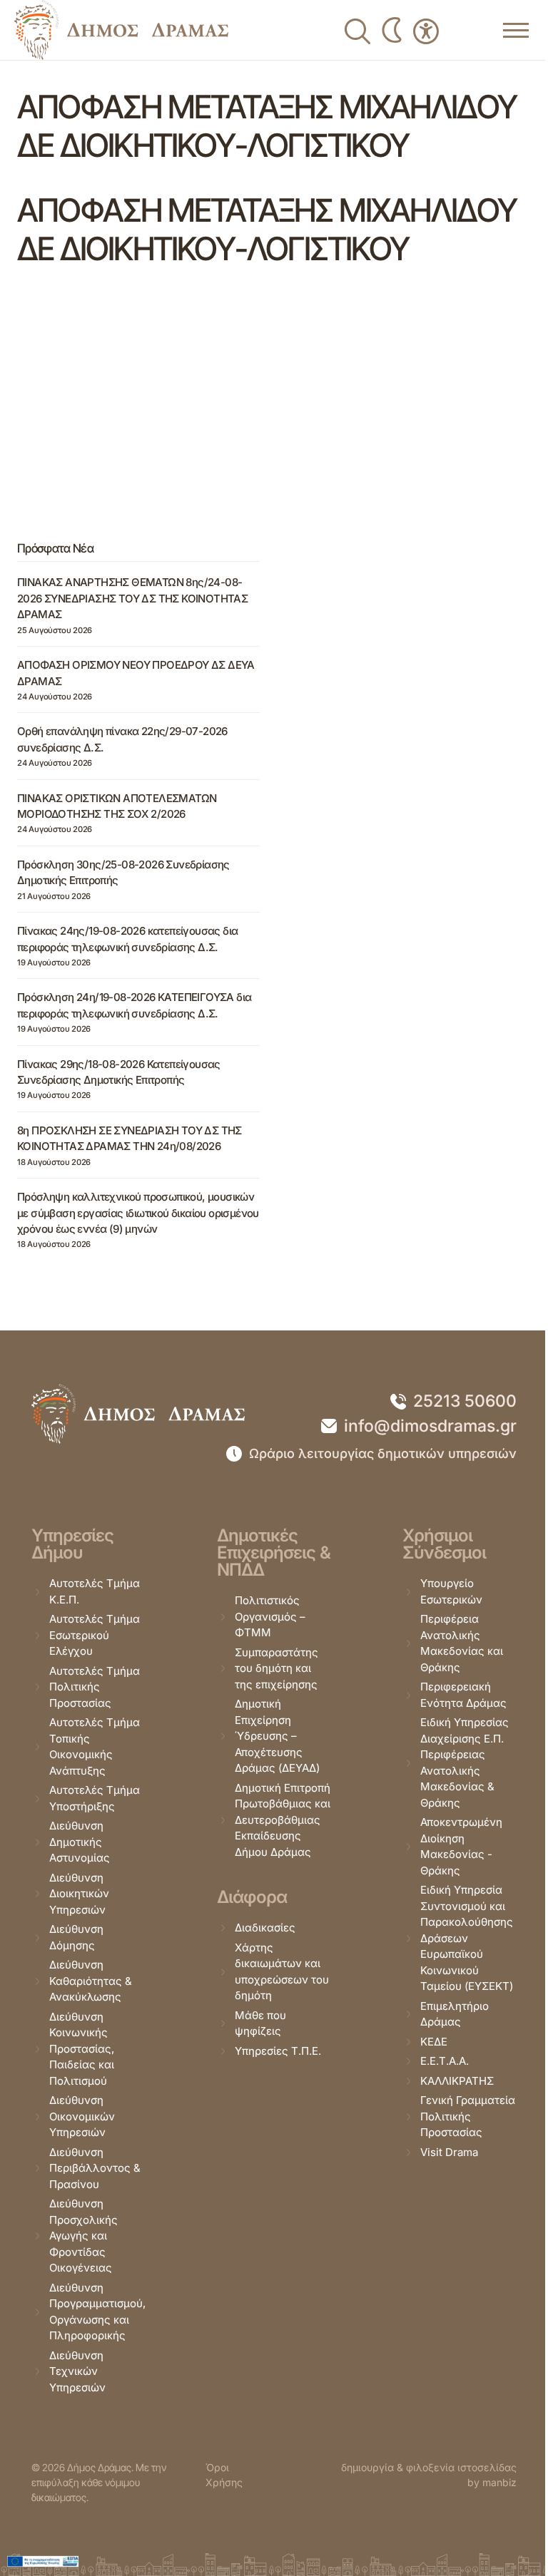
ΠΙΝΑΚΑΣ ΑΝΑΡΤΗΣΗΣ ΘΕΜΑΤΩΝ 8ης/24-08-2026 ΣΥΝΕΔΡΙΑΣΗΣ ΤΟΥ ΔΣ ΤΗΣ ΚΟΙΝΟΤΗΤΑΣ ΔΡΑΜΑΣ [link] (132, 598)
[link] (121, 30)
